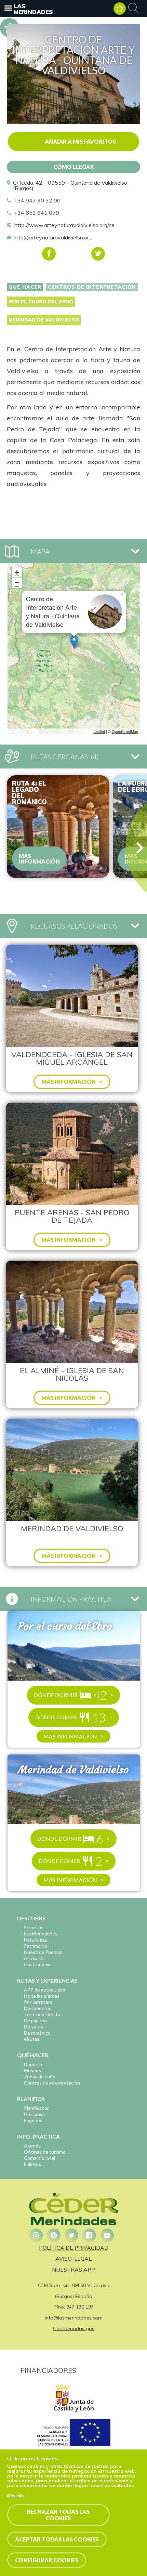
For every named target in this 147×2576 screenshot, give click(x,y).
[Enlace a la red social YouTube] (107, 2235)
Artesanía (34, 1958)
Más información (39, 859)
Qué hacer (25, 287)
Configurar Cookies (47, 2560)
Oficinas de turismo (45, 2152)
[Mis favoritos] (120, 9)
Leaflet (99, 731)
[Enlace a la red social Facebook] (89, 2235)
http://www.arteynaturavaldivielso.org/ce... (66, 225)
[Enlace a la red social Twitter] (71, 2235)
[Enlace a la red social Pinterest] (54, 2235)
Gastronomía (38, 1964)
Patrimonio (36, 1946)
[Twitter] (98, 254)
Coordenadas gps (74, 2328)
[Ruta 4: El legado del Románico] (58, 827)
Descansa (34, 2114)
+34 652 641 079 (37, 213)
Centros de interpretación (92, 287)
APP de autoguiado (45, 1990)
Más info (15, 2496)
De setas (34, 2027)
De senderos (38, 2008)
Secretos (34, 1927)
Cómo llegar (74, 167)
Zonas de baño (40, 2076)
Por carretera (38, 2002)
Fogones (33, 2120)
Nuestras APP (73, 2270)
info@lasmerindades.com (74, 2318)
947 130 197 (80, 2307)
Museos (32, 2070)
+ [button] (17, 572)
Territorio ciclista (42, 2014)
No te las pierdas (42, 1996)
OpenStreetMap (125, 731)
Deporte (33, 2064)
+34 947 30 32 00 (37, 200)
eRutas (32, 2039)
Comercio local (39, 2158)
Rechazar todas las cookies (58, 2515)
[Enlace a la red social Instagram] (36, 2235)
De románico (37, 2033)
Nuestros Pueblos (43, 1952)
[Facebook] (49, 254)
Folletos (32, 2164)
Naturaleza (35, 1940)
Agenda (32, 2146)
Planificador (36, 2108)
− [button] (17, 583)
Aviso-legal (73, 2259)
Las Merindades (33, 9)
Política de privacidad (74, 2248)
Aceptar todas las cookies (57, 2539)
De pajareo (35, 2020)
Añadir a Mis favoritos (80, 141)
